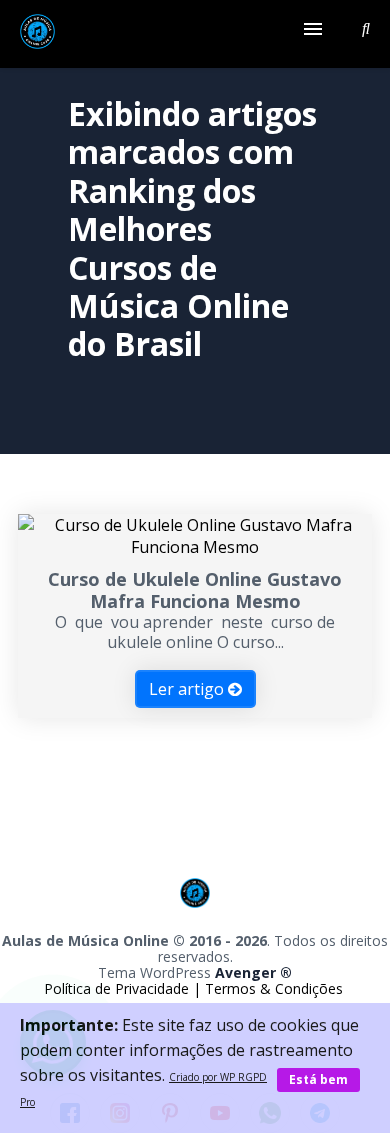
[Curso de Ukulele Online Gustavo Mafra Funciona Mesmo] (195, 547)
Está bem (318, 1079)
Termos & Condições (274, 988)
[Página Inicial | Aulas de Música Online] (37, 34)
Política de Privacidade (118, 988)
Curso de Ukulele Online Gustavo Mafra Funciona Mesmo (195, 590)
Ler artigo (188, 689)
